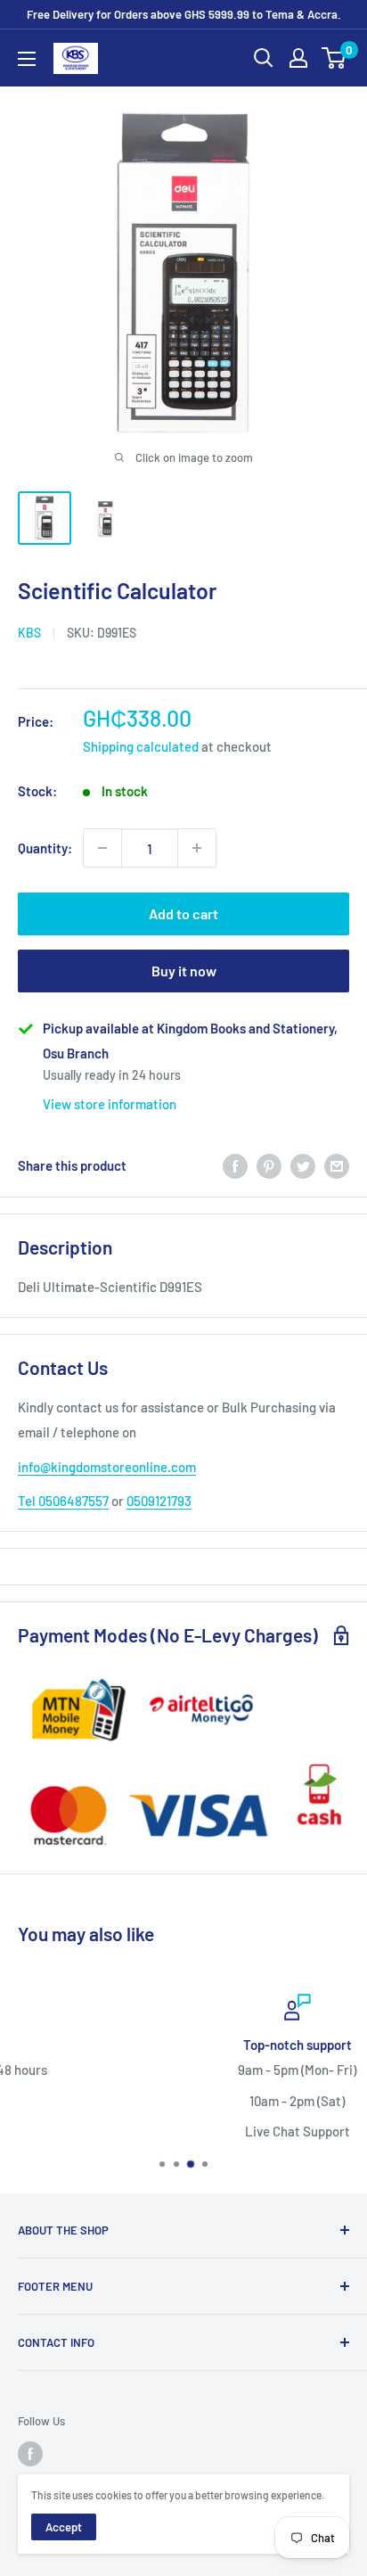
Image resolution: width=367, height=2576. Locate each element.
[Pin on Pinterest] (269, 1165)
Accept (64, 2527)
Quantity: (45, 848)
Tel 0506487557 (63, 1501)
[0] (334, 58)
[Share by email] (337, 1165)
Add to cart (183, 914)
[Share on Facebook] (235, 1165)
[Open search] (264, 58)
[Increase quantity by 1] (197, 848)
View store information (110, 1104)
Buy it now (184, 971)
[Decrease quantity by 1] (102, 848)
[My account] (298, 58)
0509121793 (159, 1501)
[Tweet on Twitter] (303, 1165)
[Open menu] (27, 59)
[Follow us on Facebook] (30, 2454)
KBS (29, 633)
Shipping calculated (141, 746)
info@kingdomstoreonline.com (107, 1467)
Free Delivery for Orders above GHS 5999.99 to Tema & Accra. (184, 14)
